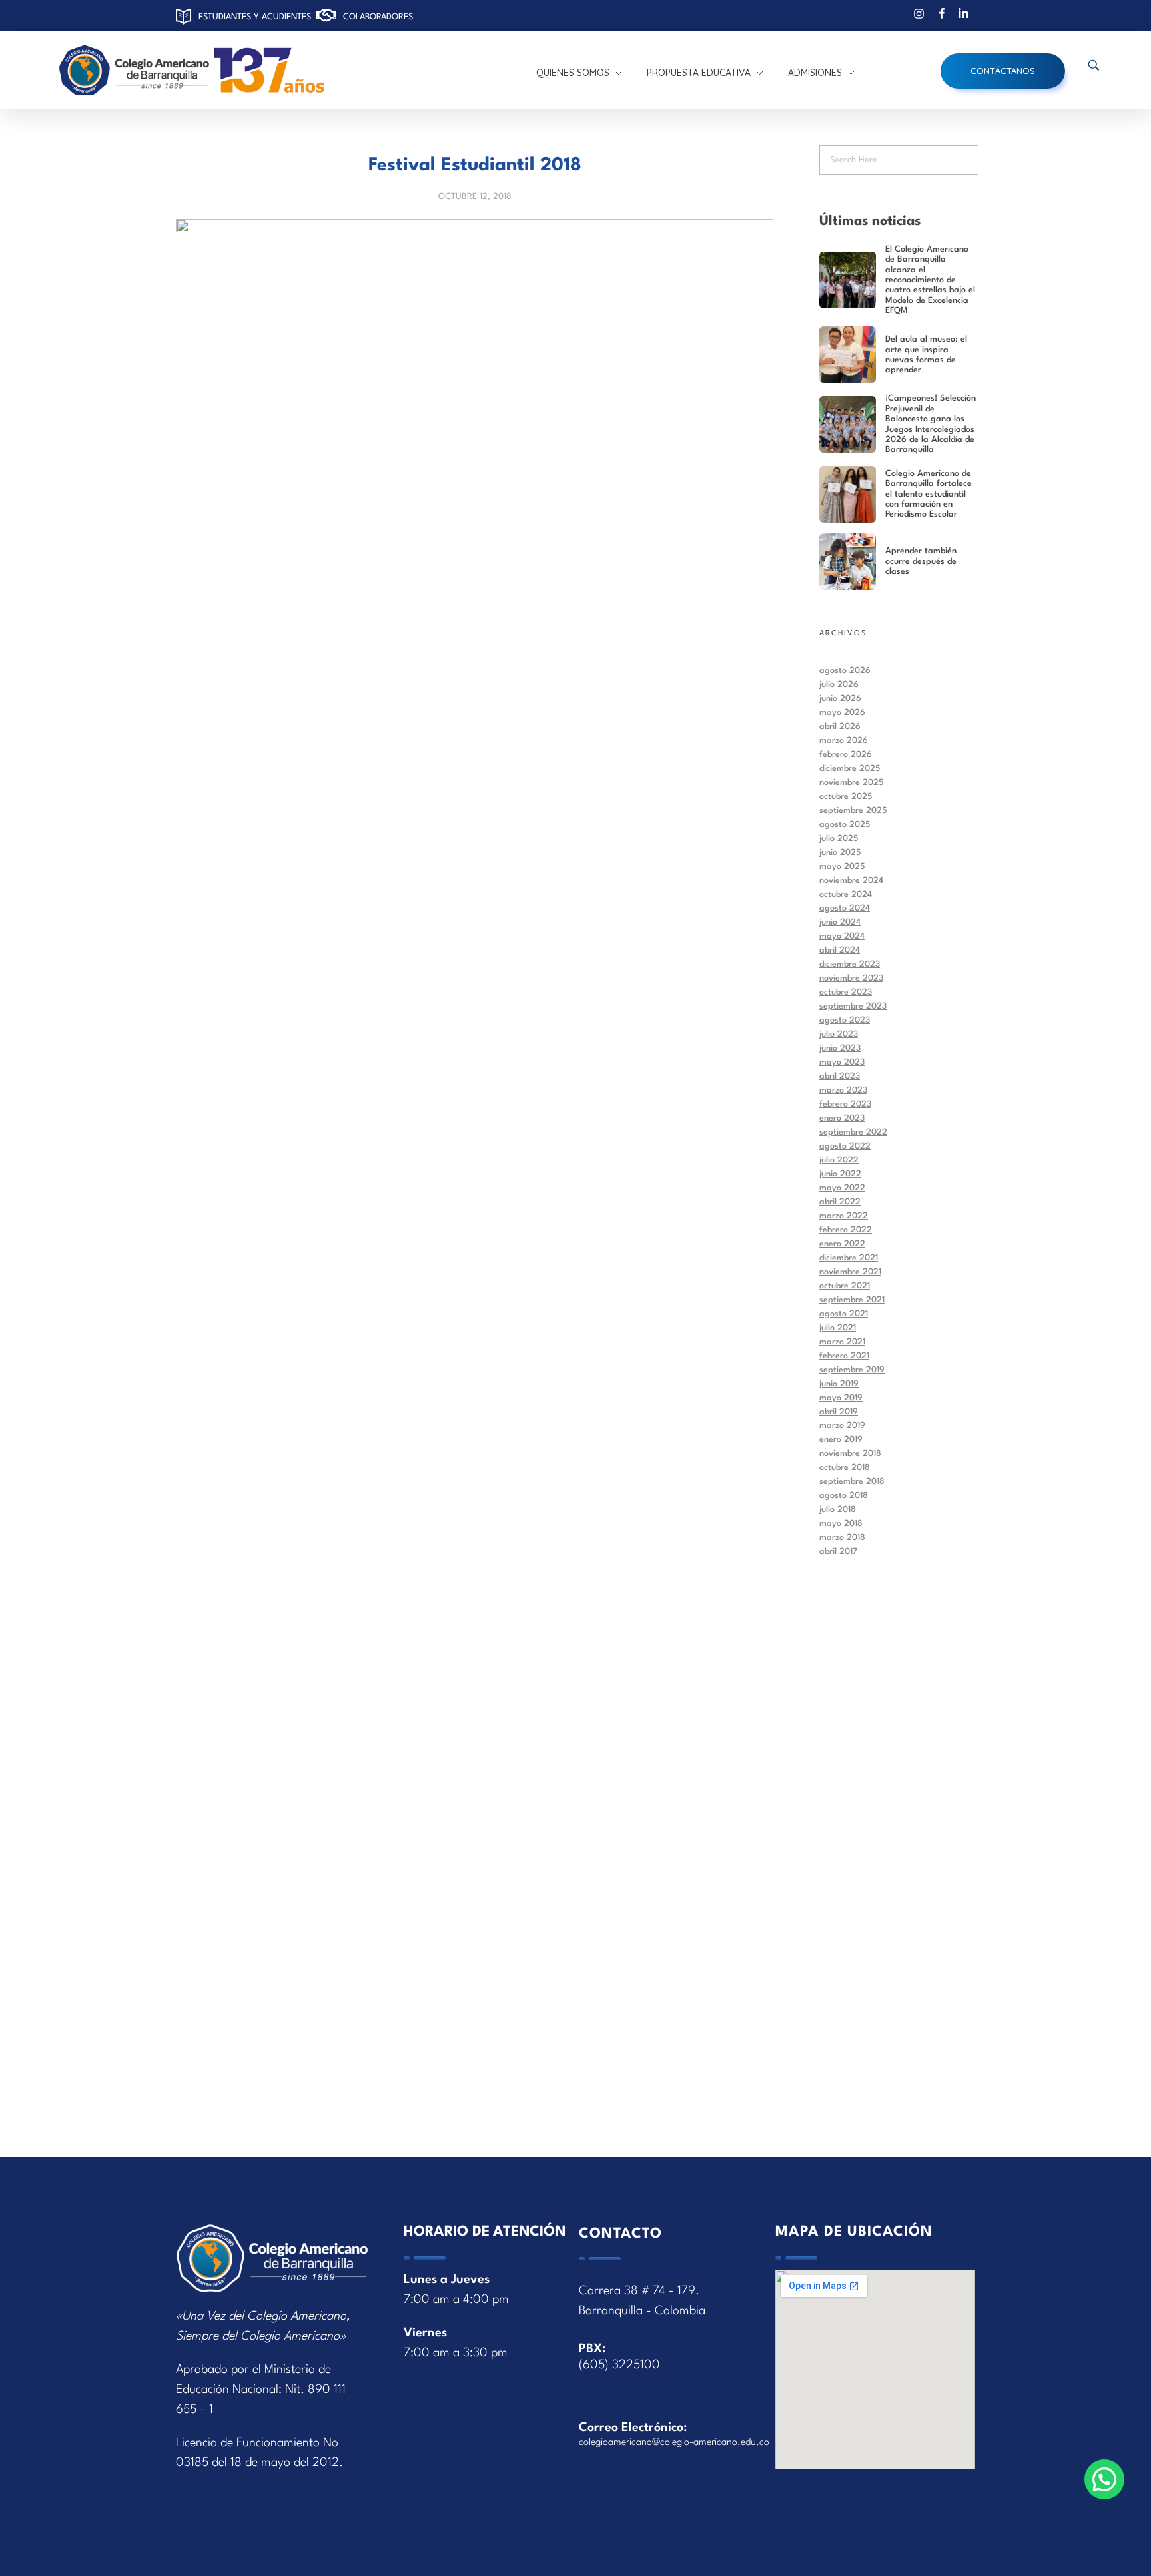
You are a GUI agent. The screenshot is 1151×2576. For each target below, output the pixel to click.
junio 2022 (840, 1174)
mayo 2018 (841, 1524)
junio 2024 (840, 922)
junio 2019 (839, 1384)
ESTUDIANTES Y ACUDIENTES (255, 17)
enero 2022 (842, 1244)
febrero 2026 (846, 755)
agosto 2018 (844, 1496)
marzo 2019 (842, 1426)
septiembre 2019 (852, 1370)
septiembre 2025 (853, 811)
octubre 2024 (846, 895)
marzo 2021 (842, 1342)
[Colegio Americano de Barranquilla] (251, 71)
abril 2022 (840, 1202)
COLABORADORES (378, 17)
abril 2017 (838, 1552)
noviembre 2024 (851, 881)
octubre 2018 (845, 1468)
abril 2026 (840, 727)
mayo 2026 (842, 713)
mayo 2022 (842, 1188)
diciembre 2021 (849, 1258)
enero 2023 (842, 1118)
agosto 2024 (845, 908)
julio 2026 (839, 685)
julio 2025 (839, 839)
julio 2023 (839, 1034)
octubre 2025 (846, 797)
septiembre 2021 (852, 1300)
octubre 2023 (846, 992)
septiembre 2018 (852, 1482)
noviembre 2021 (850, 1272)
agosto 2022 (845, 1146)
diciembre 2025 (850, 769)
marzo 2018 (842, 1538)
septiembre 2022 (853, 1132)
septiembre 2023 (853, 1006)
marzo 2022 (844, 1216)
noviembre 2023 (851, 978)
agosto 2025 (845, 825)
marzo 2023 (843, 1090)
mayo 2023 (842, 1062)
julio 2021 (838, 1328)
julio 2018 (838, 1510)
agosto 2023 (845, 1020)
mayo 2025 (842, 867)
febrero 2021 (844, 1356)
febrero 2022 (846, 1230)
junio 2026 (840, 699)
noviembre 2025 (851, 783)
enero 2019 (841, 1440)
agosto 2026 (845, 671)
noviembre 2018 (850, 1454)
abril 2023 (840, 1076)
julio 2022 (839, 1160)
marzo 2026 (844, 741)
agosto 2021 (844, 1314)
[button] (1104, 2479)
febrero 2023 (845, 1104)
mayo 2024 (842, 936)
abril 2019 (839, 1412)
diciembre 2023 (850, 964)
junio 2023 (840, 1048)
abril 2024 (840, 950)
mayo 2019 (841, 1398)
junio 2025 (840, 853)
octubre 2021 (845, 1286)
